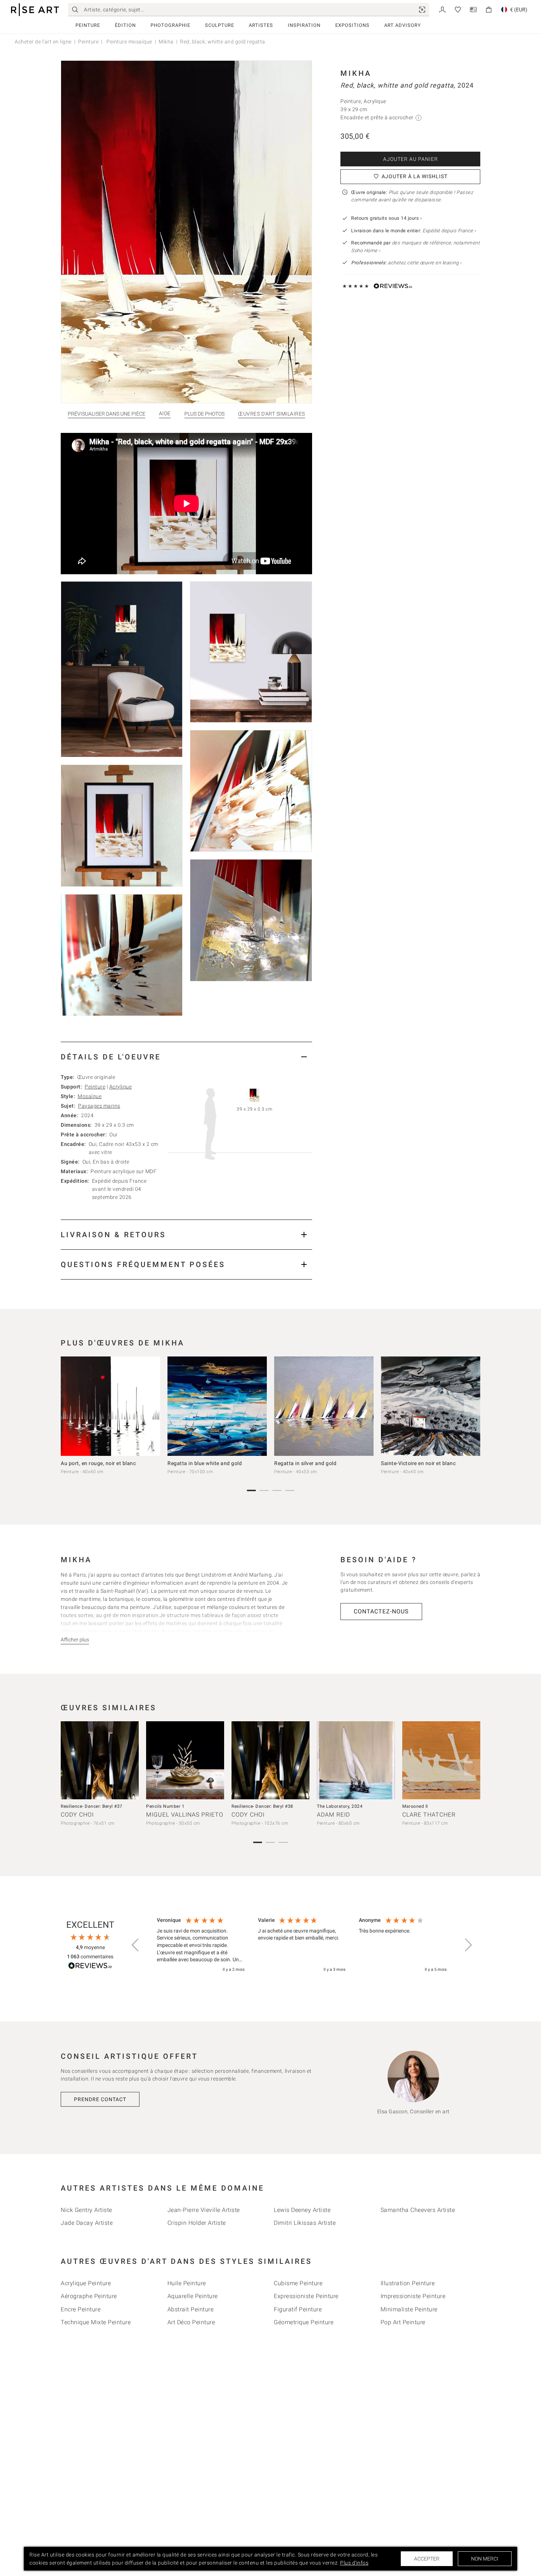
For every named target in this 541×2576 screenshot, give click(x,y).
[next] (472, 1408)
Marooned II (415, 1806)
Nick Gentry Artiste (86, 2210)
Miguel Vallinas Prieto (185, 1815)
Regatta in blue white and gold (205, 1463)
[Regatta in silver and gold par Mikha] (324, 1406)
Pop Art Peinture (403, 2322)
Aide (165, 414)
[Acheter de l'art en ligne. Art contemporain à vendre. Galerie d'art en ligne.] (35, 10)
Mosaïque (90, 1096)
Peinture (88, 25)
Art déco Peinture (191, 2322)
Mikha (166, 42)
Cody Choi (77, 1815)
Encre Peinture (81, 2309)
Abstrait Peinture (191, 2309)
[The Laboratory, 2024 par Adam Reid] (356, 1760)
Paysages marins (99, 1106)
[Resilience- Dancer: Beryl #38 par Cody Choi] (270, 1760)
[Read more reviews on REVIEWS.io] (90, 1967)
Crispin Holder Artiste (197, 2223)
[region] (302, 1945)
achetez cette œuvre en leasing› (406, 263)
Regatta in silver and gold (305, 1463)
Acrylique (121, 1087)
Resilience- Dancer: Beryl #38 (262, 1806)
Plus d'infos (354, 2563)
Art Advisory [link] (403, 25)
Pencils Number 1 (165, 1806)
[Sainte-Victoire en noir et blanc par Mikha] (431, 1406)
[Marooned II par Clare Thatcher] (441, 1760)
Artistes (261, 25)
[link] (422, 10)
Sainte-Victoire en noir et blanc (418, 1463)
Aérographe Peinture (89, 2296)
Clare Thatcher (429, 1815)
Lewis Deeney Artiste (302, 2210)
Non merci (485, 2559)
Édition (125, 25)
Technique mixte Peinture (96, 2322)
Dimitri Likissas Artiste (305, 2223)
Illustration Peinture (408, 2283)
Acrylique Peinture (86, 2283)
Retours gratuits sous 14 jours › (386, 218)
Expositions (352, 25)
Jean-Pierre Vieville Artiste (204, 2210)
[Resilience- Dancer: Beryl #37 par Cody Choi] (100, 1760)
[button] (136, 1945)
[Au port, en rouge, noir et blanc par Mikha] (110, 1406)
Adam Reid (333, 1815)
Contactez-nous (381, 1611)
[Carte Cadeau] (473, 9)
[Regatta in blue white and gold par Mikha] (217, 1406)
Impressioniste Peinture (413, 2296)
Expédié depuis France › (449, 231)
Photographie (170, 25)
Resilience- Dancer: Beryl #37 (92, 1806)
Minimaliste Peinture (409, 2309)
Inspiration (304, 25)
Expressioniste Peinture (306, 2296)
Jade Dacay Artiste (87, 2223)
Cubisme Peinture (298, 2283)
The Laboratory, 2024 (340, 1806)
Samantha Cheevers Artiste (418, 2210)
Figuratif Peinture (298, 2309)
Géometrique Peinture (304, 2322)
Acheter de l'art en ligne (43, 42)
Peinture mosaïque (129, 42)
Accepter (427, 2559)
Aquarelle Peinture (193, 2296)
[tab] (186, 1057)
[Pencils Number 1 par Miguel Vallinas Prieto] (185, 1760)
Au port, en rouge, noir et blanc (98, 1463)
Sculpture (220, 25)
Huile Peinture (187, 2283)
